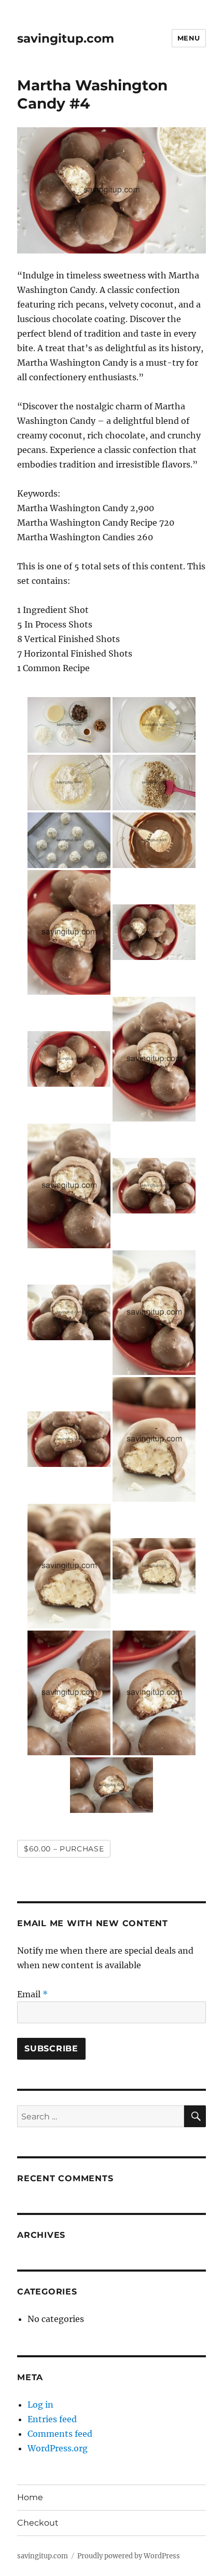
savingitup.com (66, 38)
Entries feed (52, 2419)
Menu (189, 38)
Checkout (38, 2523)
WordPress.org (58, 2448)
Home (30, 2497)
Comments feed (60, 2434)
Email (32, 1994)
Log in (40, 2405)
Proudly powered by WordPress (129, 2556)
